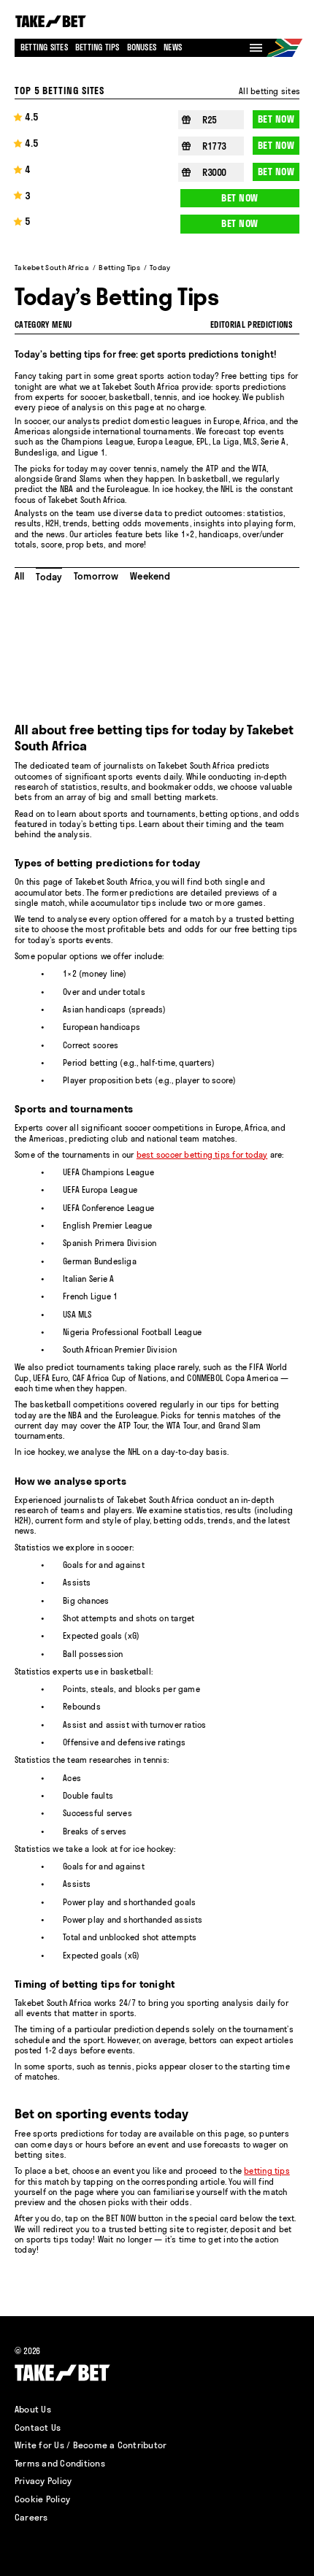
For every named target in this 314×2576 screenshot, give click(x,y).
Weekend (150, 576)
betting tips (267, 2171)
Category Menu (43, 325)
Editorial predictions (251, 325)
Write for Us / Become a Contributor (91, 2445)
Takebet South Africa (52, 268)
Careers (31, 2517)
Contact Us (38, 2427)
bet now (276, 119)
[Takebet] (52, 22)
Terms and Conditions (60, 2463)
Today (49, 577)
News (173, 47)
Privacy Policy (43, 2481)
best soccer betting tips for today (202, 1155)
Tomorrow (96, 576)
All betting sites (269, 91)
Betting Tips (97, 47)
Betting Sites (44, 47)
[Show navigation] (256, 48)
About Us (33, 2409)
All (19, 576)
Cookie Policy (42, 2499)
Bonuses (142, 47)
